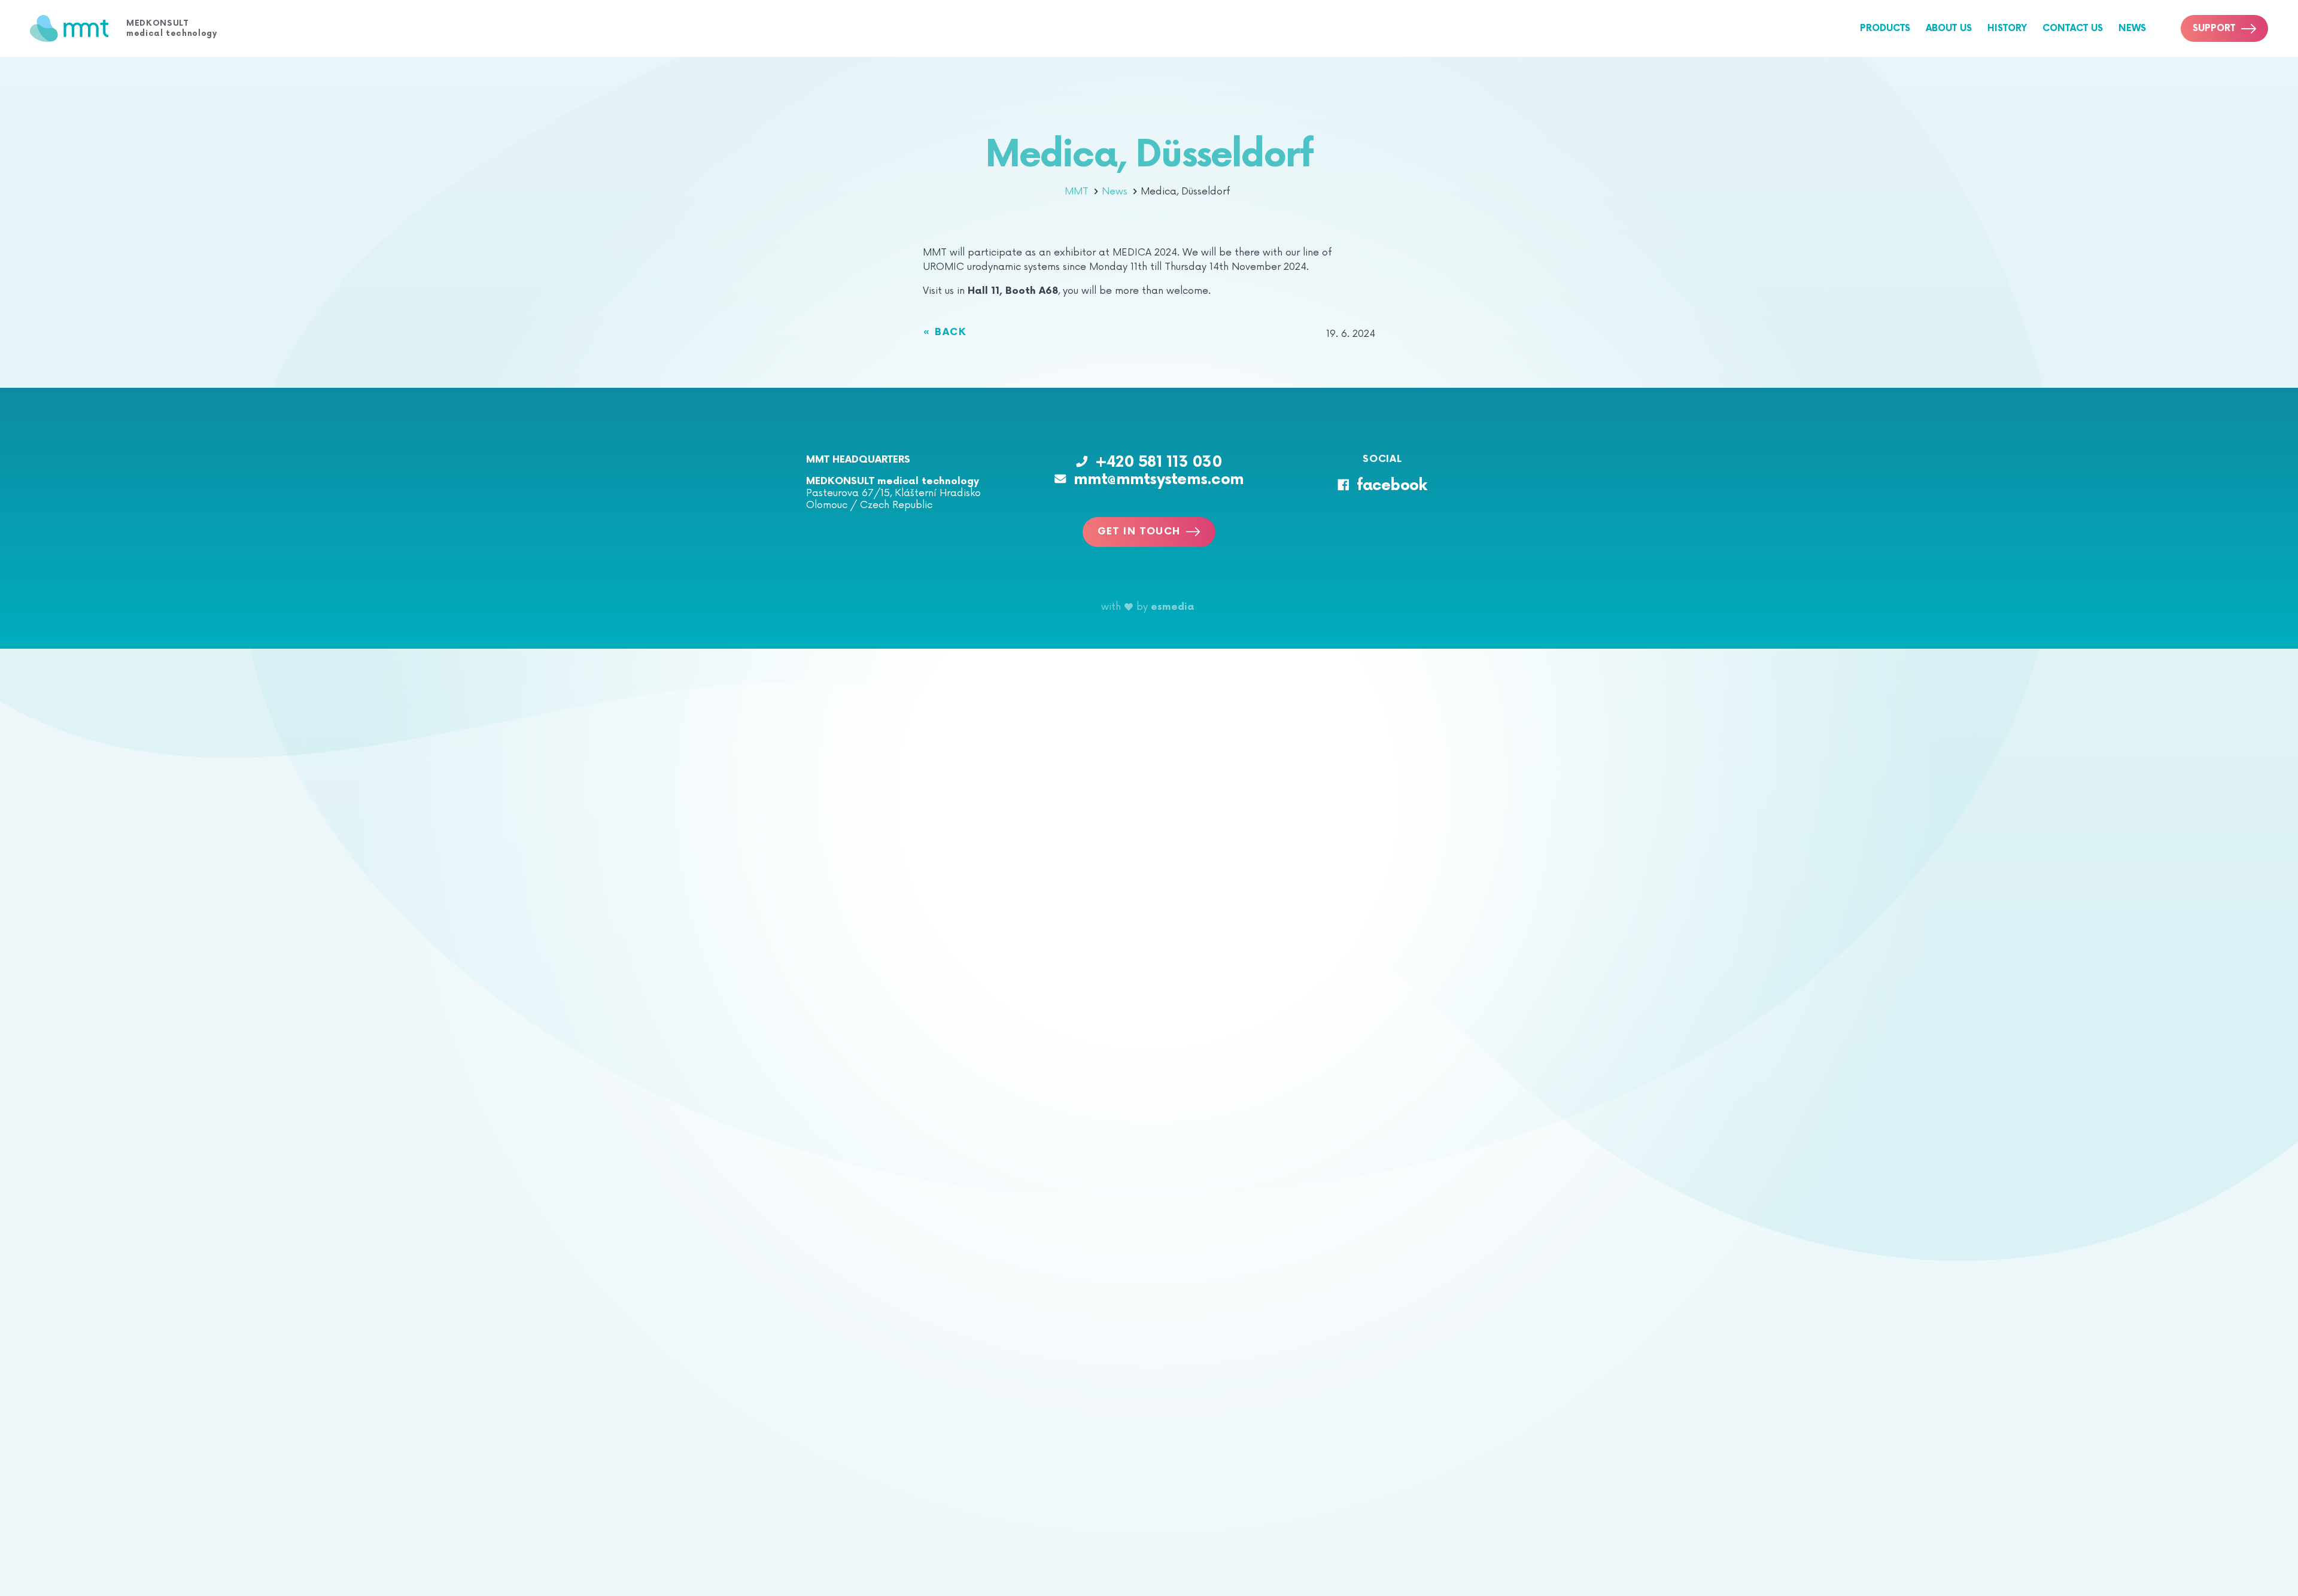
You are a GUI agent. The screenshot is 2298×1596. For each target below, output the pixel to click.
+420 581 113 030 (1159, 462)
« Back (945, 333)
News (2132, 28)
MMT (1078, 191)
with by (1148, 607)
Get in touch (1139, 532)
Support (2214, 28)
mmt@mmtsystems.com (1159, 480)
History (2007, 28)
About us (1949, 28)
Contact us (2073, 28)
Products (1885, 28)
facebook (1392, 486)
